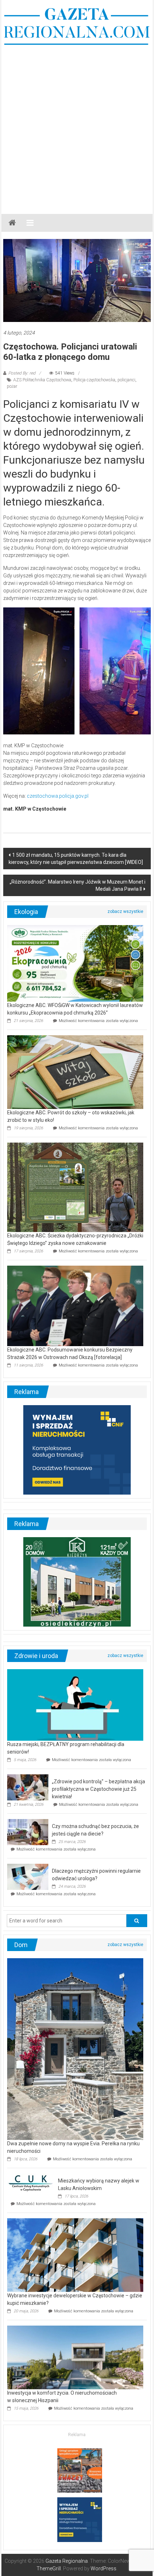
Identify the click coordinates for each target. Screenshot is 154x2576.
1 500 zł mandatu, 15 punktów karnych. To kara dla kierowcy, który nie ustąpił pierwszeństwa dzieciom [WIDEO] (76, 859)
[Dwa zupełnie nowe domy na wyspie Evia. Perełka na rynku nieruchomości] (75, 2048)
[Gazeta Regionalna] (12, 223)
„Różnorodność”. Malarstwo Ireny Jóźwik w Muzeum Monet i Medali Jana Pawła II (78, 885)
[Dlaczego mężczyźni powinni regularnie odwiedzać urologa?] (28, 1876)
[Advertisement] (77, 126)
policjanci (126, 380)
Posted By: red (22, 373)
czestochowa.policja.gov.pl (58, 796)
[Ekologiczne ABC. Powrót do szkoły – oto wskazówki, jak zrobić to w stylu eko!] (75, 1072)
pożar (12, 386)
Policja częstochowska (94, 380)
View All (125, 911)
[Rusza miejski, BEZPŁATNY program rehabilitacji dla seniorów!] (75, 1704)
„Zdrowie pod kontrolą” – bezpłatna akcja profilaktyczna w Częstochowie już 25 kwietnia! (98, 1789)
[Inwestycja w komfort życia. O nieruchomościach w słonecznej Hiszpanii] (75, 2357)
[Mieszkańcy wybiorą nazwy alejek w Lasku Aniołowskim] (31, 2182)
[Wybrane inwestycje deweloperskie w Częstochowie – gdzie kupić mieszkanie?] (75, 2254)
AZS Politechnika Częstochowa (42, 380)
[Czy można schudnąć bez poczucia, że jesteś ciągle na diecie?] (28, 1832)
